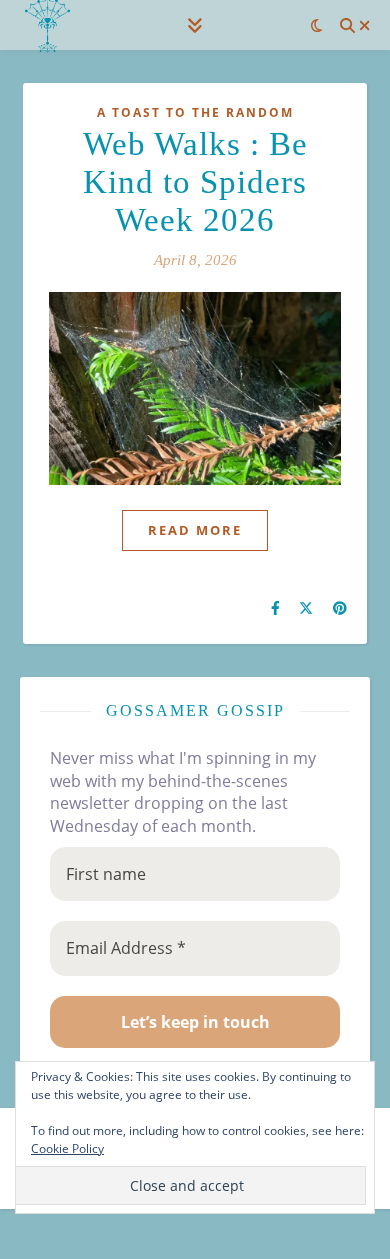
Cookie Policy (67, 1148)
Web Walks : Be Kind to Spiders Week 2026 (195, 182)
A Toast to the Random (195, 112)
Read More (195, 530)
